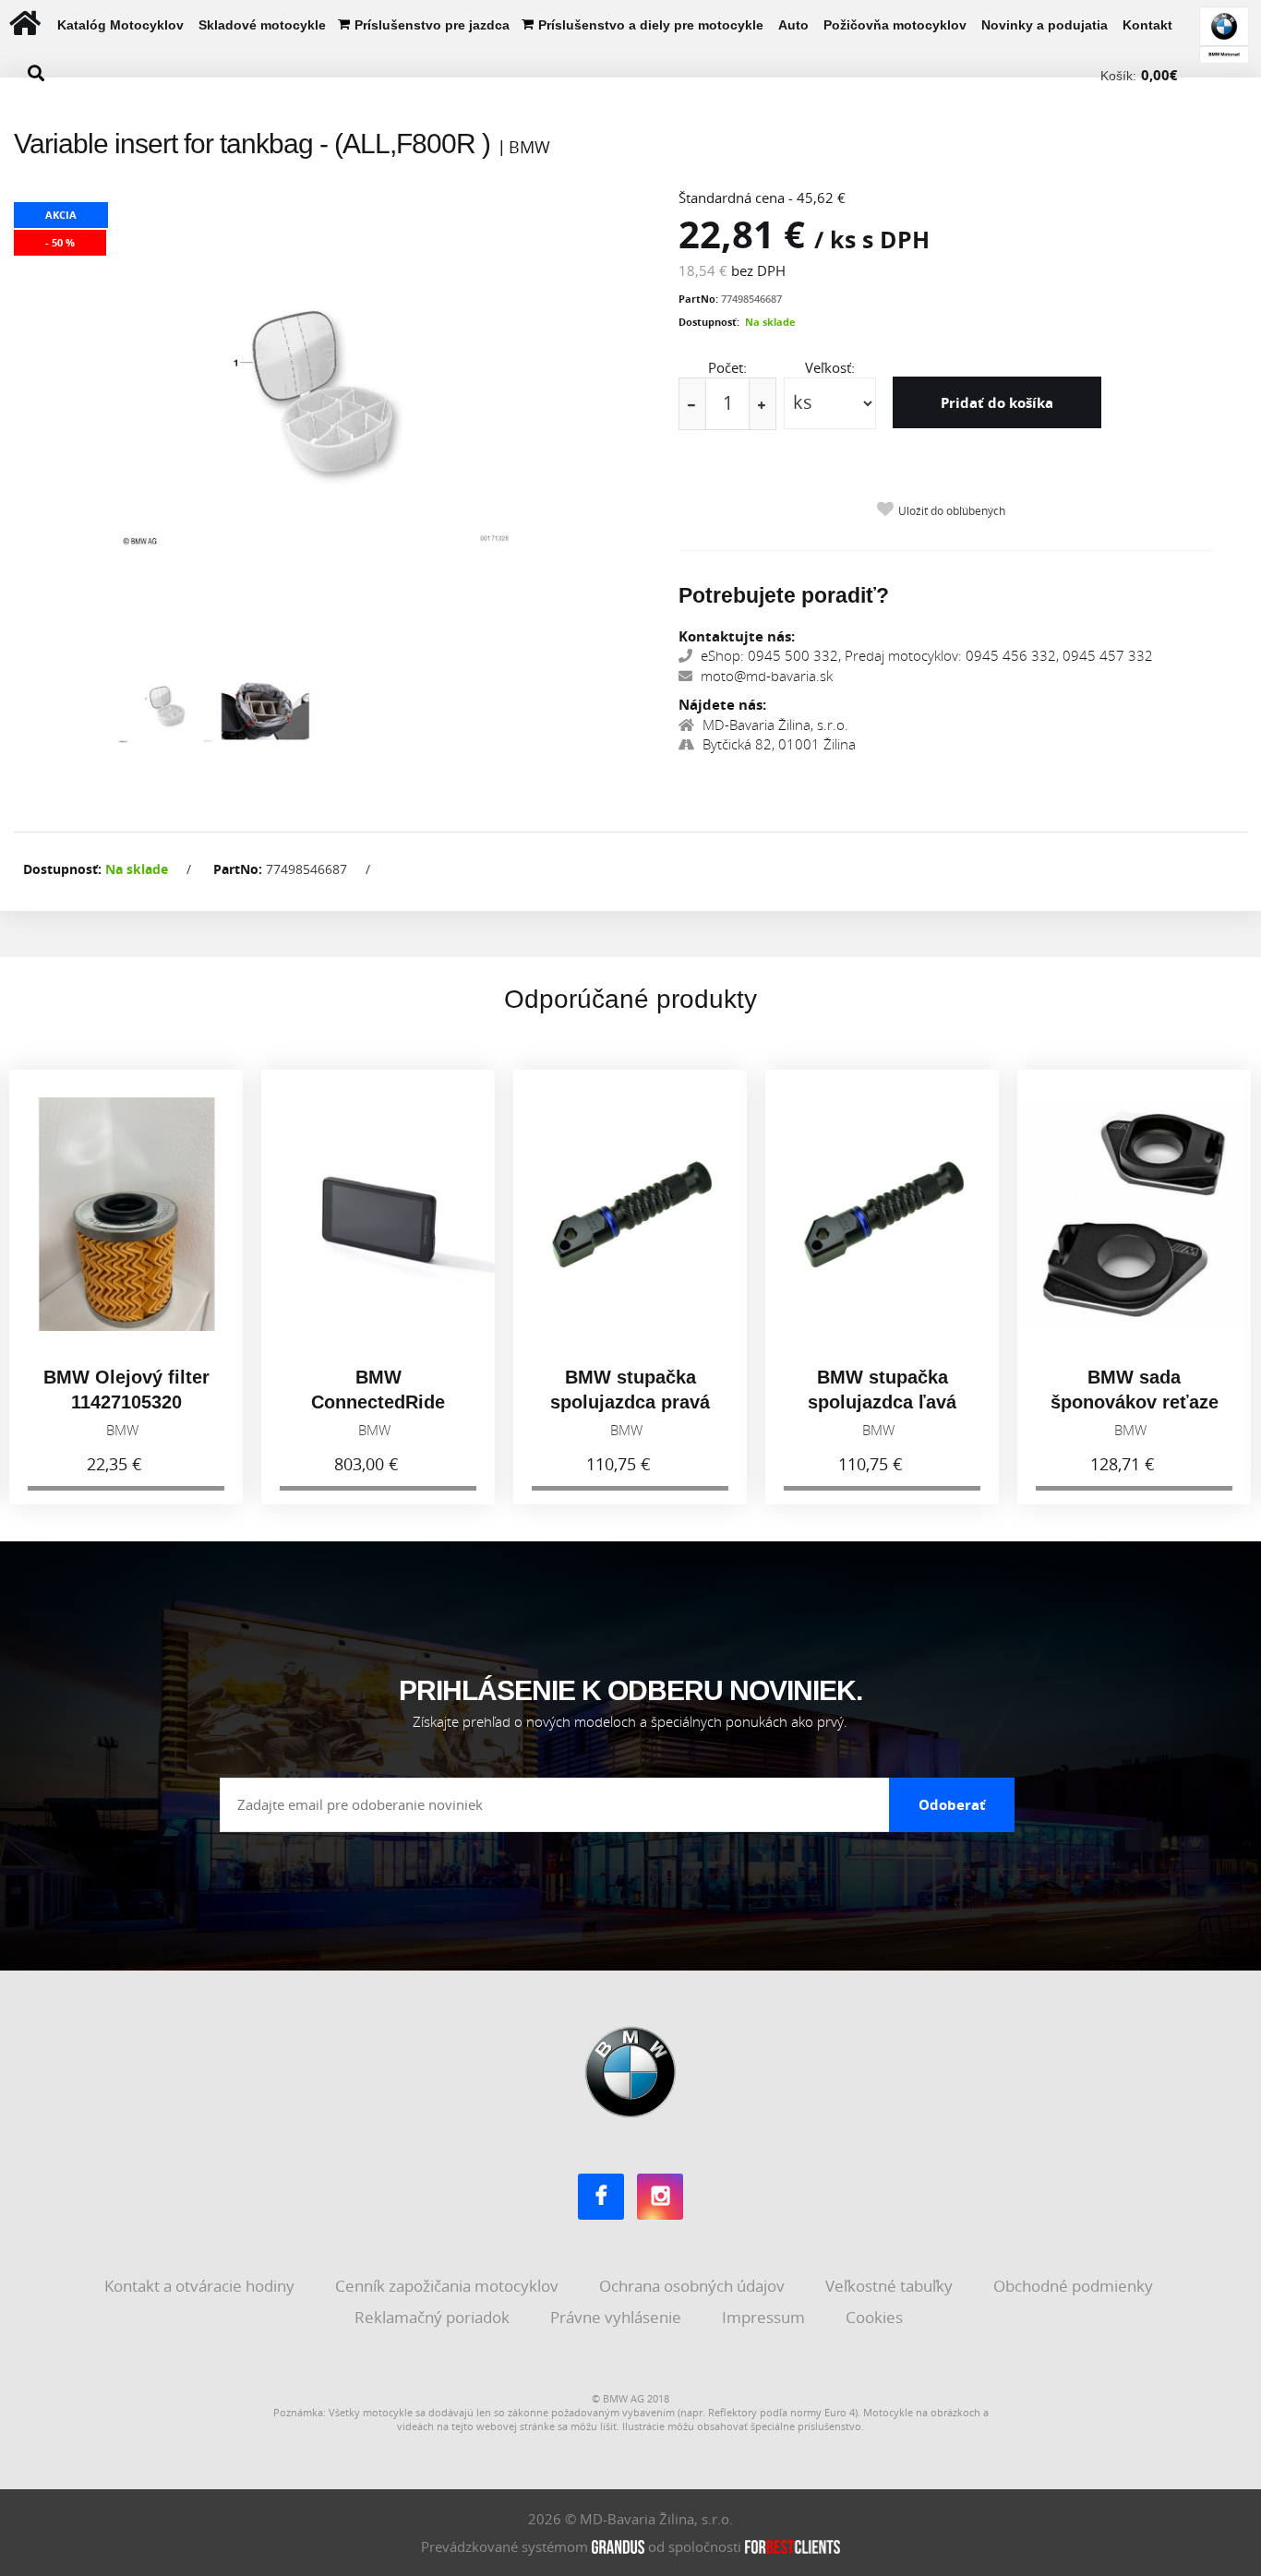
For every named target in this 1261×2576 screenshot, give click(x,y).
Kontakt (1147, 25)
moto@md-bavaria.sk (765, 676)
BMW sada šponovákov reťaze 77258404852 (1135, 1402)
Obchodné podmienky (1075, 2286)
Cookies (876, 2317)
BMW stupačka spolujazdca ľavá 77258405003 (882, 1402)
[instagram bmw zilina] (660, 2197)
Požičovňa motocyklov (895, 25)
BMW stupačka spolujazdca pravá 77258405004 (630, 1402)
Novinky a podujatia (1045, 25)
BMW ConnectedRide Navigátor (378, 1402)
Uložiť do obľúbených (952, 511)
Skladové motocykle (262, 25)
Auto (793, 25)
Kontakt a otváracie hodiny (201, 2286)
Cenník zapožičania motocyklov (449, 2286)
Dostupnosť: (709, 322)
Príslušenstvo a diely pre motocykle (651, 25)
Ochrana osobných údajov (694, 2286)
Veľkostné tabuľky (891, 2286)
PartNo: (698, 299)
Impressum (765, 2317)
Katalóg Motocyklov (120, 25)
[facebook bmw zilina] (601, 2197)
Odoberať (952, 1804)
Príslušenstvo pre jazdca (432, 25)
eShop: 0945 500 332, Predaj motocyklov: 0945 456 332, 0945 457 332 (925, 655)
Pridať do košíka (997, 402)
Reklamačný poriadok (434, 2317)
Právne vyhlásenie (618, 2317)
